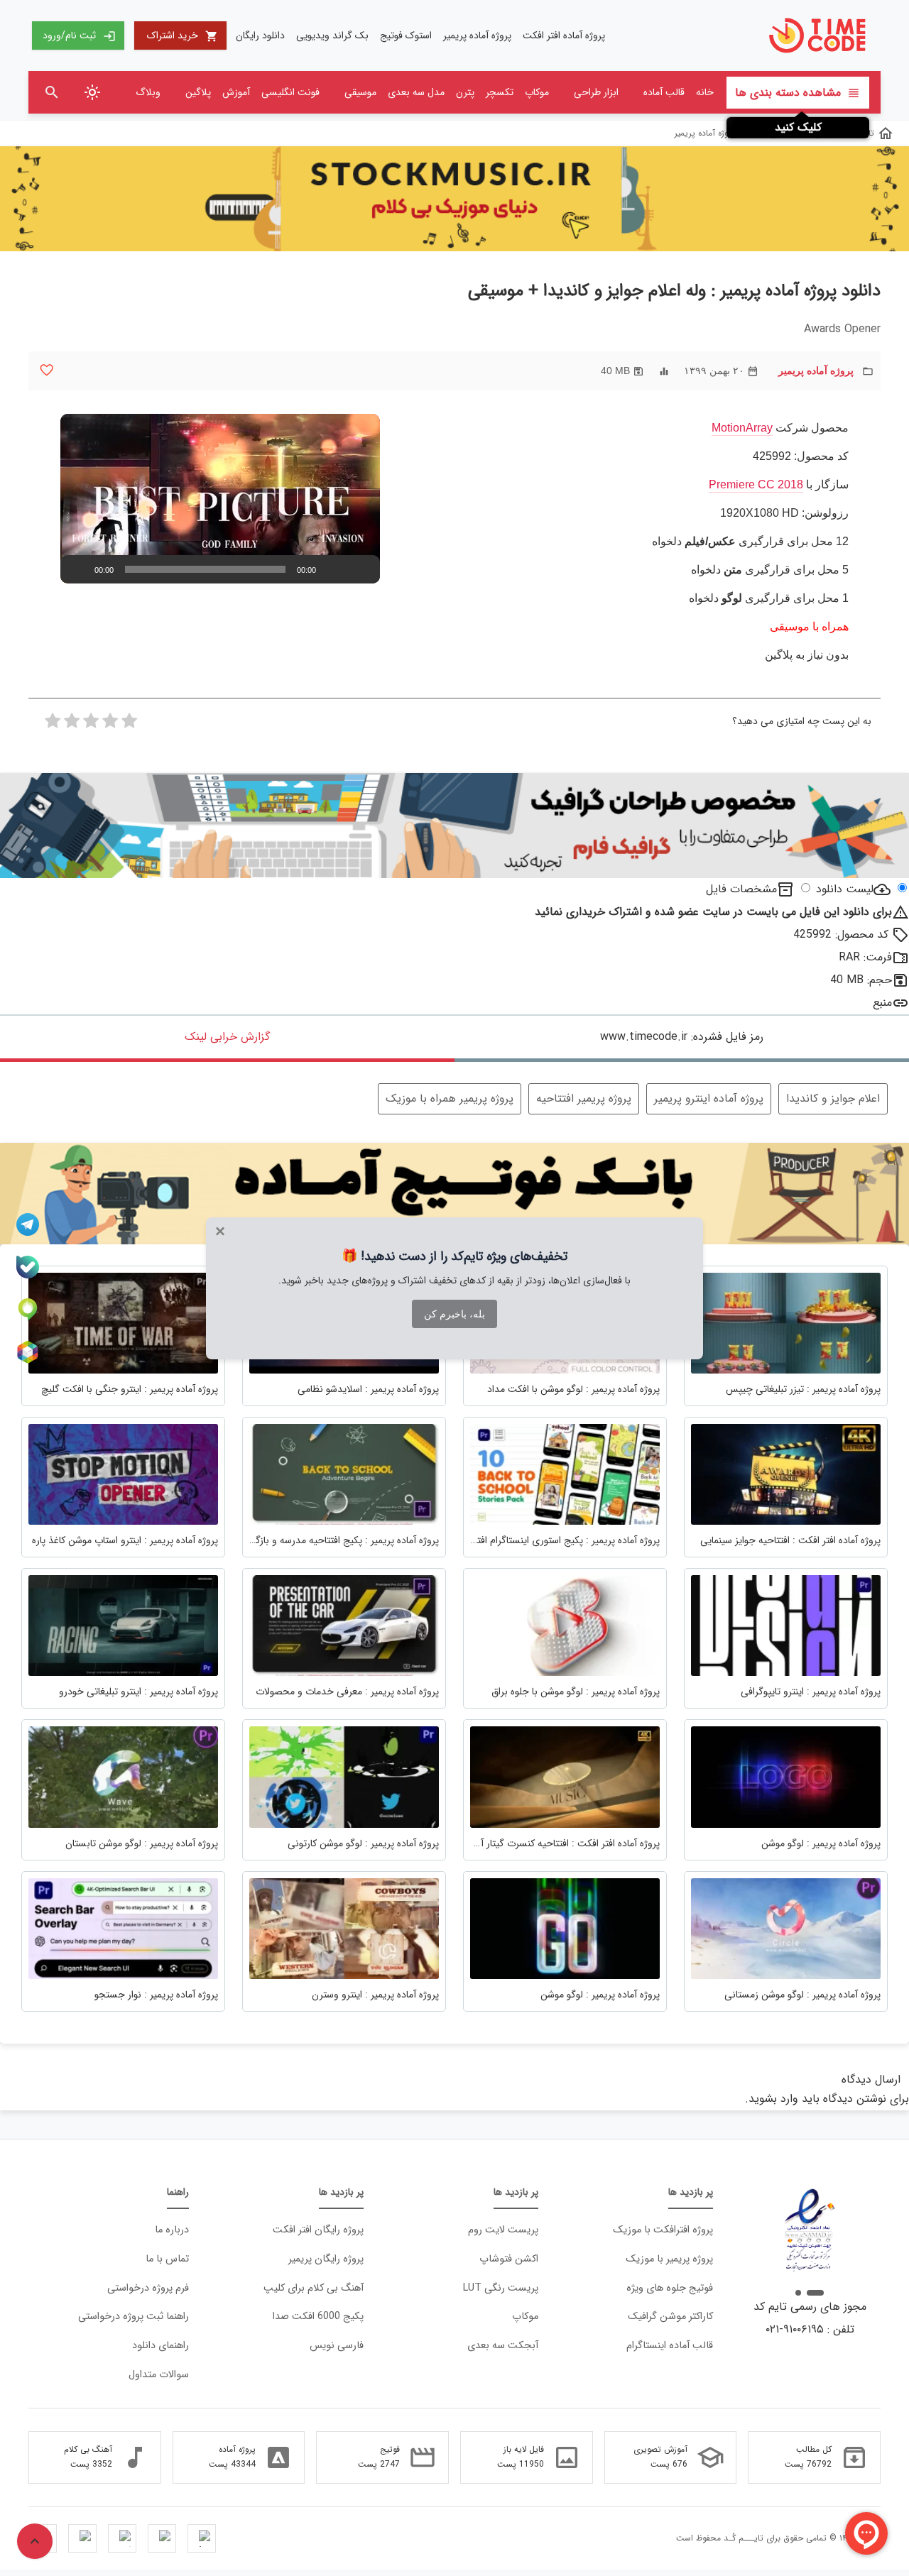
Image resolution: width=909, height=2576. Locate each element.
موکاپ (537, 92)
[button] (220, 499)
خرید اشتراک (183, 35)
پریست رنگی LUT (501, 2288)
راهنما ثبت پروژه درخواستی (134, 2317)
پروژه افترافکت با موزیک (663, 2230)
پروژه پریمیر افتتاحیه (584, 1098)
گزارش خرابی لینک (227, 1037)
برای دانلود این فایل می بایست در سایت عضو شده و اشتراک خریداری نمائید (722, 912)
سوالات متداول (159, 2375)
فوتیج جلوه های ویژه (670, 2288)
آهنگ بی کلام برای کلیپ (314, 2288)
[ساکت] (339, 569)
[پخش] (79, 569)
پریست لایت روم (503, 2230)
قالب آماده (664, 92)
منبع (882, 1003)
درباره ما (172, 2230)
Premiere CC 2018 (756, 484)
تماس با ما (167, 2259)
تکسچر (500, 92)
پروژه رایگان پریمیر (326, 2259)
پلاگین (198, 92)
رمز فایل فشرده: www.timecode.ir (682, 1037)
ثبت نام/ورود (79, 35)
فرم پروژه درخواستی (148, 2288)
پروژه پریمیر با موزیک (669, 2259)
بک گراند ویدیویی (332, 35)
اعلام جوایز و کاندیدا (833, 1098)
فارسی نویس (337, 2346)
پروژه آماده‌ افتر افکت (564, 35)
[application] (220, 499)
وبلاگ (148, 92)
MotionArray (742, 428)
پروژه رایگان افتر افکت (318, 2230)
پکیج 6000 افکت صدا (318, 2317)
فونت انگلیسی (290, 92)
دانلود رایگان (260, 35)
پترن (465, 92)
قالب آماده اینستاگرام (670, 2346)
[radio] (129, 725)
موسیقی (360, 92)
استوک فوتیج (406, 35)
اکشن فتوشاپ (509, 2259)
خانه (705, 92)
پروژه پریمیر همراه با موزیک (450, 1098)
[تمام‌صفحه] (361, 569)
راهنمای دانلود (160, 2346)
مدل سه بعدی (416, 92)
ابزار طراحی (596, 92)
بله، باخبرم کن (454, 1314)
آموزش (236, 92)
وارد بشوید (773, 2099)
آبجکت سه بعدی (503, 2346)
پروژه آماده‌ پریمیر (477, 35)
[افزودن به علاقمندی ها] (47, 370)
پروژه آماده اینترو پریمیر (709, 1098)
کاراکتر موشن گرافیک (670, 2317)
